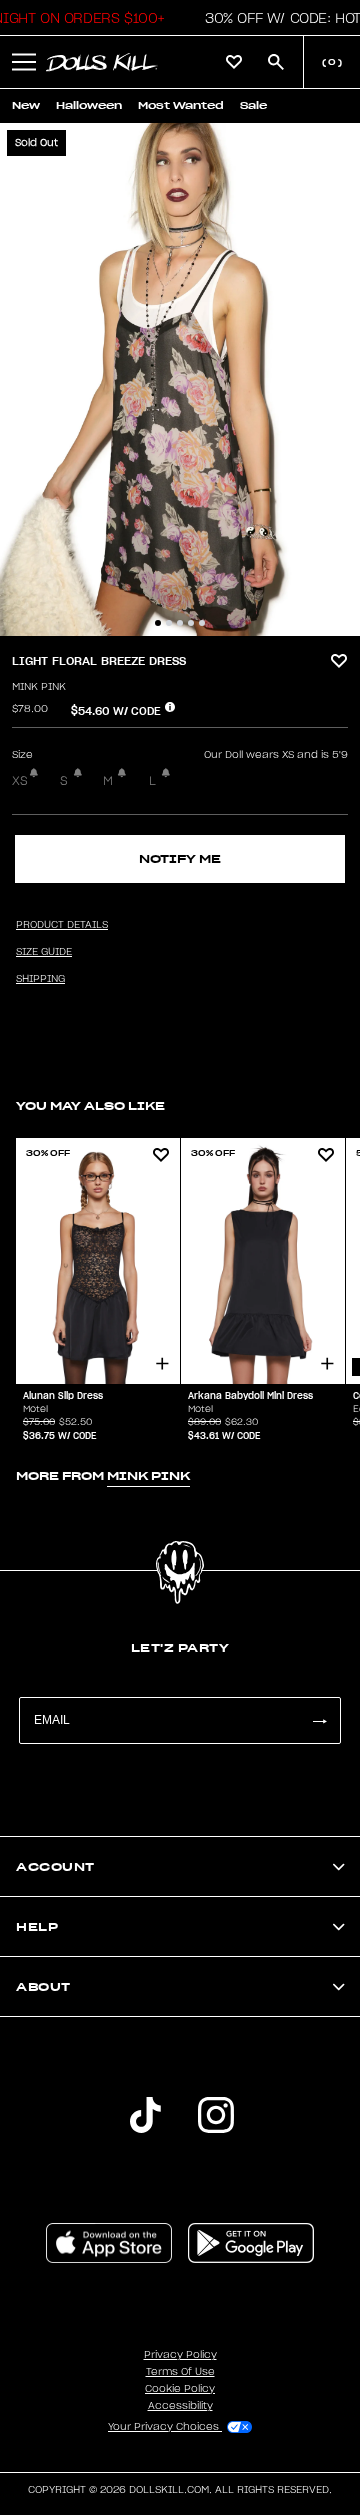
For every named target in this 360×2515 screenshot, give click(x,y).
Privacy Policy (180, 2355)
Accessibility (180, 2406)
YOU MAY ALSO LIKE (90, 1105)
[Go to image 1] (158, 623)
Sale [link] (253, 105)
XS (20, 781)
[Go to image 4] (191, 623)
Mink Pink (39, 687)
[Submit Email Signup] (319, 1720)
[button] (24, 62)
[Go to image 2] (169, 623)
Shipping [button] (40, 979)
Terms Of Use (180, 2372)
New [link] (26, 105)
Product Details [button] (62, 925)
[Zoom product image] (180, 379)
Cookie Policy (180, 2389)
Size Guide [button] (44, 952)
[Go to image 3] (180, 623)
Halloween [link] (89, 105)
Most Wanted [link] (181, 105)
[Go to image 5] (202, 623)
